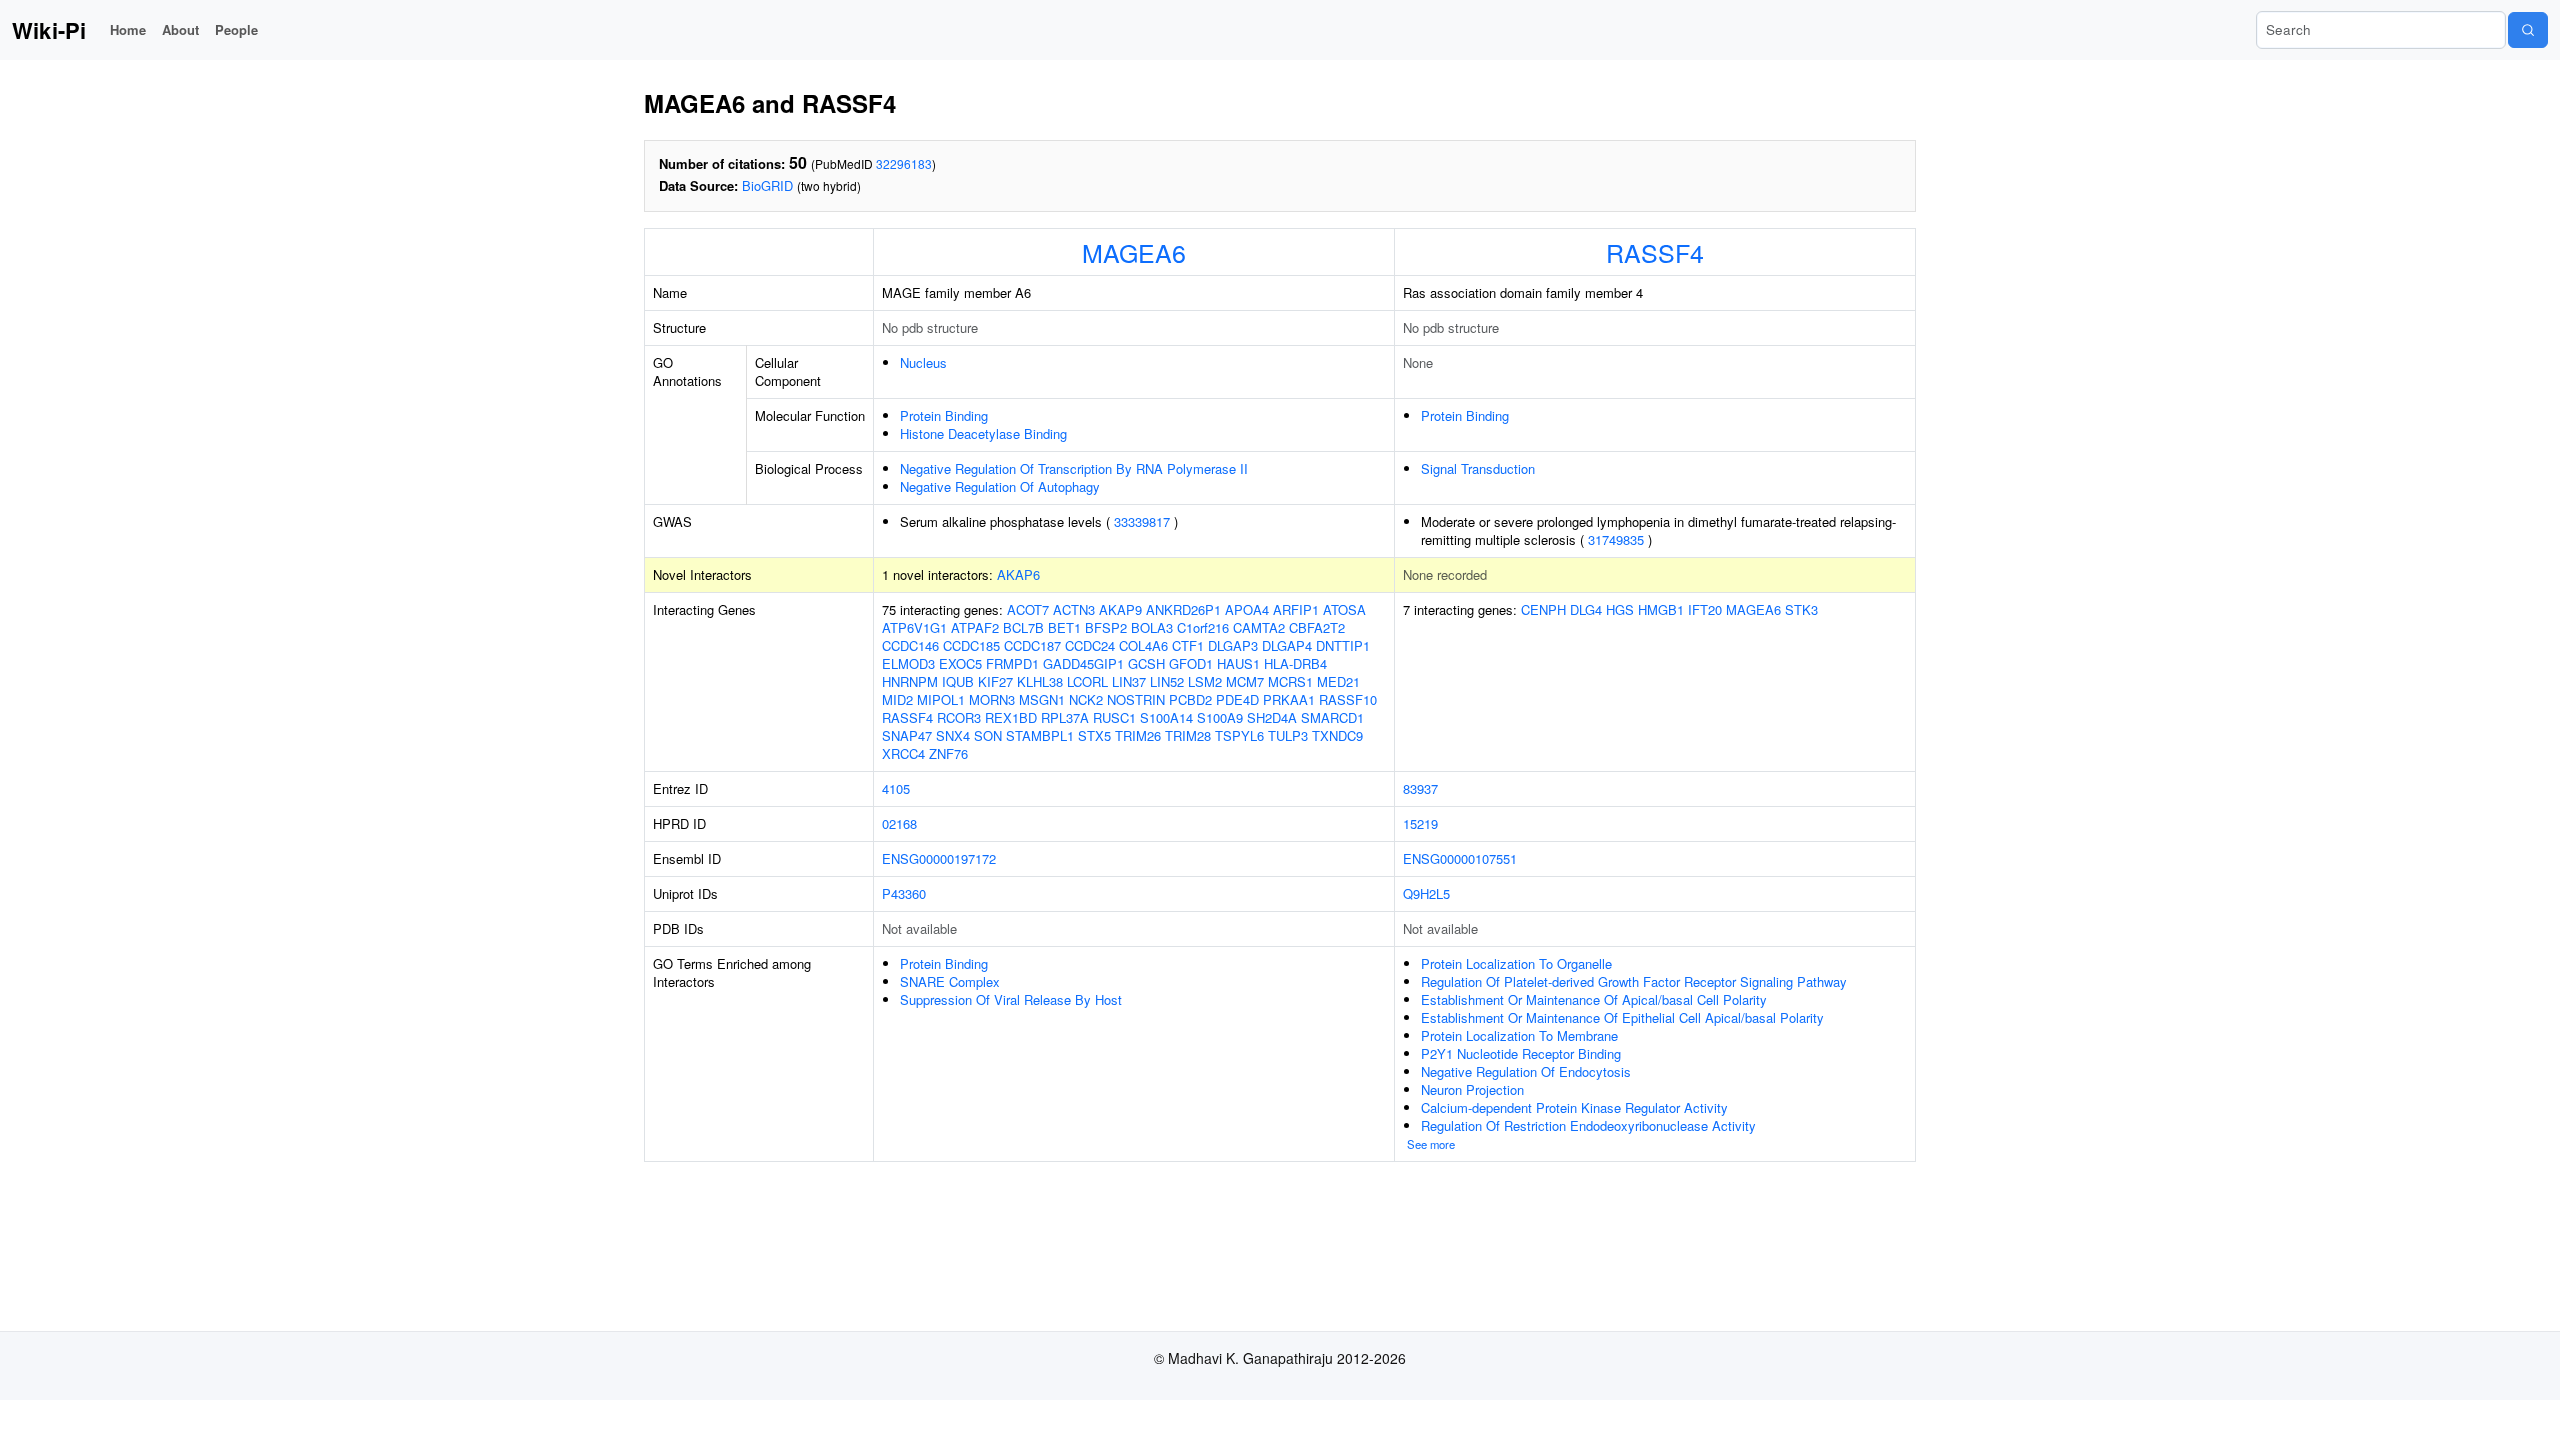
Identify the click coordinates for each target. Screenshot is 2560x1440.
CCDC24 (1090, 645)
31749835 (1616, 539)
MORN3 (992, 699)
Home (128, 29)
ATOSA (1344, 609)
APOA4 (1247, 609)
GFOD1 (1191, 663)
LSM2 (1205, 681)
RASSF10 (1348, 699)
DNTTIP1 (1343, 645)
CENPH (1543, 609)
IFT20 (1705, 609)
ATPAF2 (975, 627)
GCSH (1146, 663)
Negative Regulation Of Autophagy (1000, 486)
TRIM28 (1188, 735)
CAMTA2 (1259, 627)
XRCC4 (903, 753)
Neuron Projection (1472, 1089)
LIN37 (1129, 681)
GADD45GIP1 (1083, 663)
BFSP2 (1106, 627)
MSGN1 (1042, 699)
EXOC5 (960, 663)
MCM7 (1245, 681)
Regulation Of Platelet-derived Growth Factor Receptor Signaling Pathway (1634, 981)
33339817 (1142, 521)
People (236, 29)
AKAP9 (1120, 609)
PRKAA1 (1289, 699)
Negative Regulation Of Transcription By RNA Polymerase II (1074, 468)
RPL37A (1065, 717)
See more (1431, 1144)
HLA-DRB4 (1295, 663)
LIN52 (1167, 681)
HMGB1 (1661, 609)
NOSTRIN (1136, 699)
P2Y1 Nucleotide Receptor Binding (1521, 1053)
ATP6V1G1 (914, 627)
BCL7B (1023, 627)
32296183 (904, 163)
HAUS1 (1238, 663)
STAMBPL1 (1040, 735)
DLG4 (1586, 609)
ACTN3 (1074, 609)
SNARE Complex (950, 981)
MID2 (897, 699)
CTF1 (1188, 645)
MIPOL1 (941, 699)
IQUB (958, 681)
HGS (1620, 609)
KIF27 (995, 681)
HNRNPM (910, 681)
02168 (899, 823)
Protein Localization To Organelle (1516, 963)
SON (988, 735)
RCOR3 (959, 717)
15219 (1420, 823)
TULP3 (1288, 735)
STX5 (1094, 735)
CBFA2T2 (1317, 627)
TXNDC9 (1337, 735)
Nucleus (923, 362)
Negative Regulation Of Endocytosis (1526, 1071)
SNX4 (953, 735)
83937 (1420, 788)
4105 (896, 788)
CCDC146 (910, 645)
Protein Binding (944, 415)
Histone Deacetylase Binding (983, 433)
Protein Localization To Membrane (1519, 1035)
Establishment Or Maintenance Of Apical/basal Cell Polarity (1594, 999)
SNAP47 (907, 735)
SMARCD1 (1332, 717)
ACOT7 (1028, 609)
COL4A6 (1143, 645)
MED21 (1338, 681)
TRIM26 (1138, 735)
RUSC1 (1114, 717)
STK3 (1801, 609)
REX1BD (1011, 717)
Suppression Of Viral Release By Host (1011, 999)
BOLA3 (1152, 627)
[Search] (2528, 30)
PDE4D (1237, 699)
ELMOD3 (908, 663)
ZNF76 (948, 753)
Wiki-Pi (49, 30)
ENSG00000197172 (939, 858)
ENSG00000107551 (1460, 858)
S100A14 (1166, 717)
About (180, 29)
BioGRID (767, 185)
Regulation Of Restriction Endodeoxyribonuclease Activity (1588, 1125)
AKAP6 (1018, 574)
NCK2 (1086, 699)
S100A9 (1220, 717)
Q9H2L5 (1426, 893)
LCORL (1087, 681)
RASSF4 (1655, 252)
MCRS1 (1290, 681)
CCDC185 (971, 645)
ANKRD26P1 (1183, 609)
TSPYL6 (1239, 735)
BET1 (1064, 627)
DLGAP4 (1287, 645)
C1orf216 (1203, 627)
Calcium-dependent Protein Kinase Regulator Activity (1574, 1107)
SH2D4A (1272, 717)
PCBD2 (1190, 699)
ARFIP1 (1296, 609)
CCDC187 (1032, 645)
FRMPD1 (1012, 663)
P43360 (904, 893)
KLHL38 (1040, 681)
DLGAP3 (1233, 645)
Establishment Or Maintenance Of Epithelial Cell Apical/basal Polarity (1622, 1017)
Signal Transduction (1478, 468)
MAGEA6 (1134, 252)
